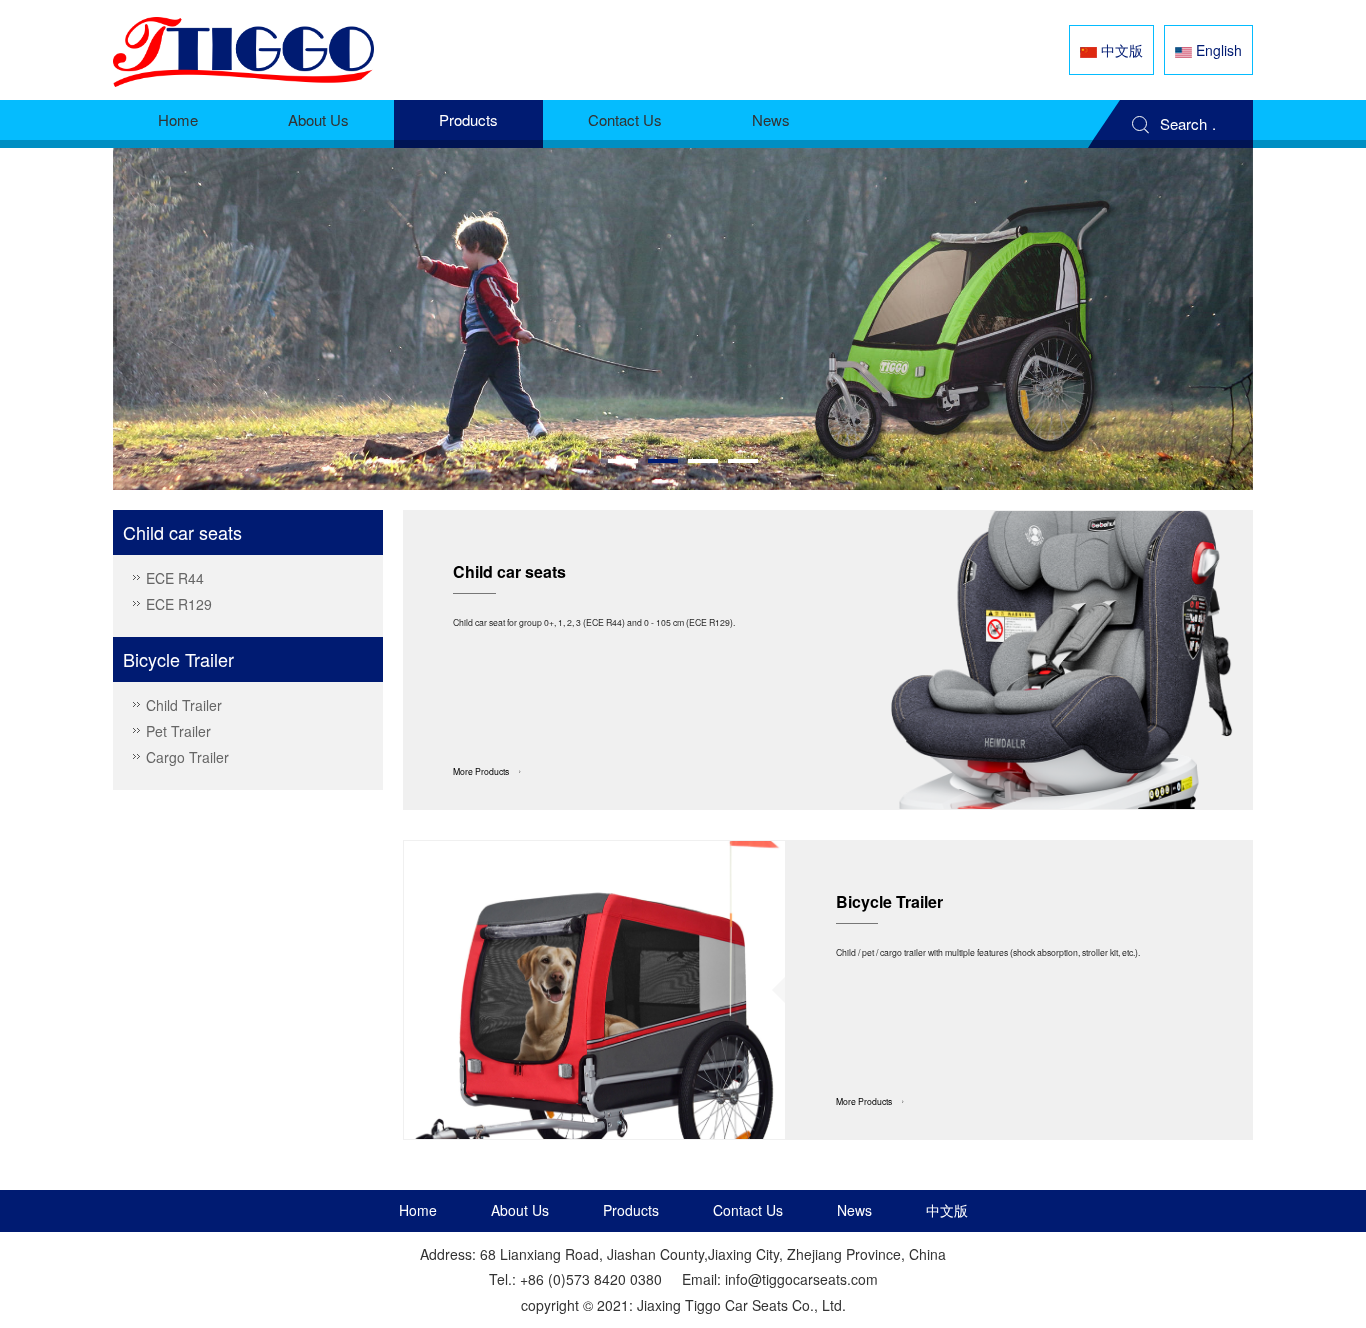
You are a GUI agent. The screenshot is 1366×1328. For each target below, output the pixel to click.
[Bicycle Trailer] (594, 990)
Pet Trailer (178, 731)
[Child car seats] (1062, 660)
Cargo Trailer (187, 757)
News (771, 119)
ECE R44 (175, 578)
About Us (318, 119)
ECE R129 (179, 604)
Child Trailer (184, 705)
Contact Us (625, 119)
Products (468, 119)
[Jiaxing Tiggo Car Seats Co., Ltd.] (243, 50)
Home (178, 119)
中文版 (947, 1210)
